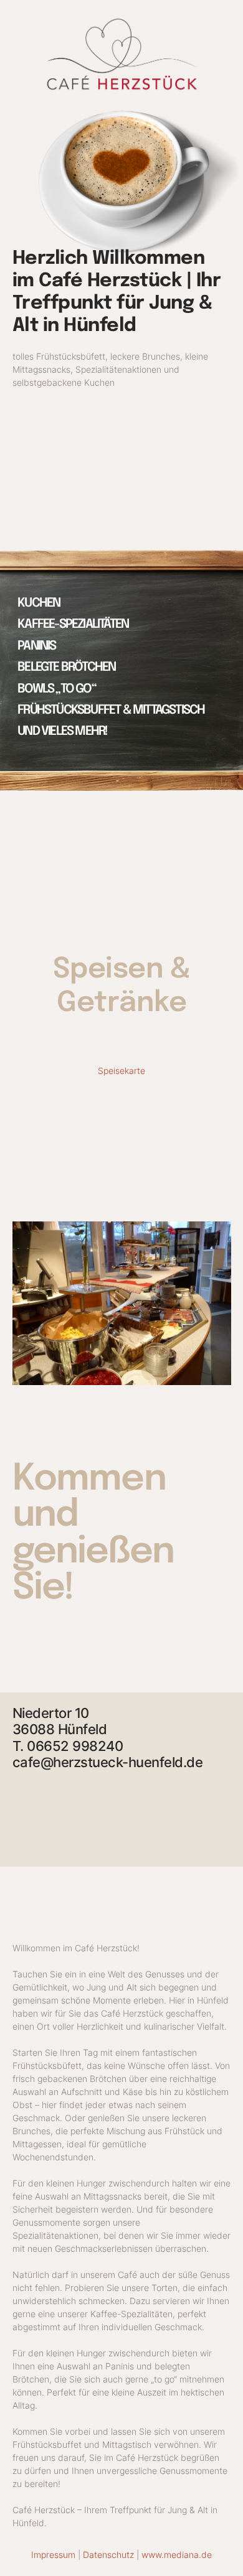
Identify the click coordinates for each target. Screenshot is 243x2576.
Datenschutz (108, 2555)
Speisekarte (121, 1071)
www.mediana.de (177, 2555)
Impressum (53, 2555)
